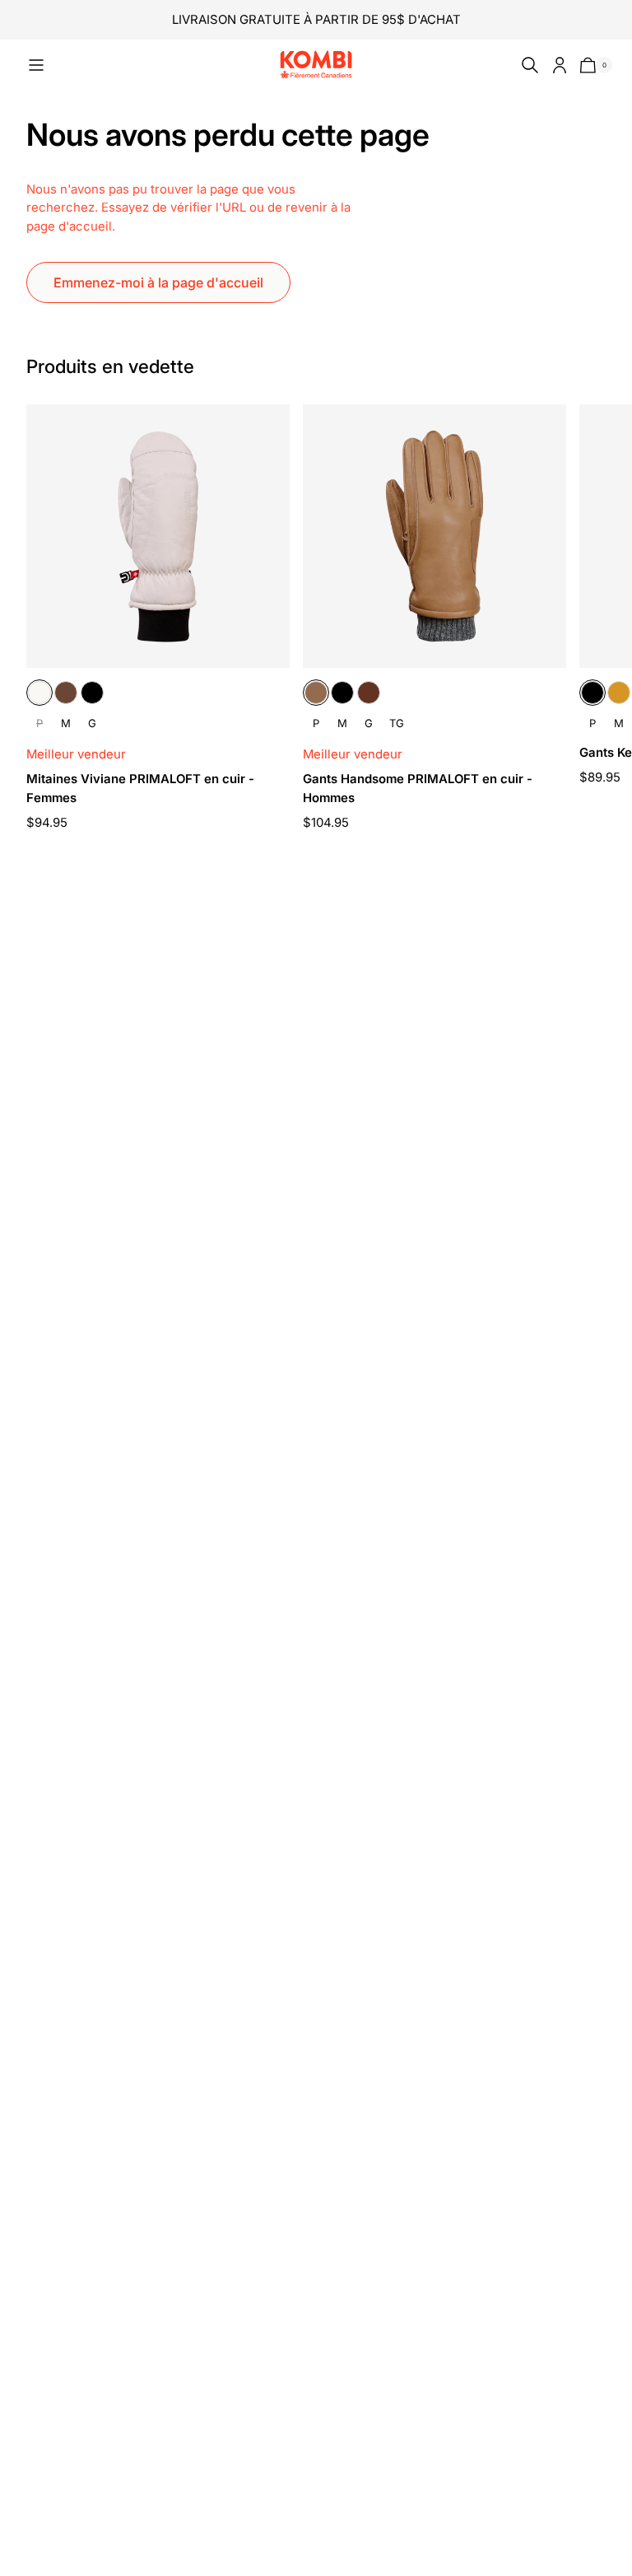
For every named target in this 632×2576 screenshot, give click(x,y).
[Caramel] (316, 693)
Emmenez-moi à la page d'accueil (158, 282)
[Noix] (369, 693)
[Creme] (39, 693)
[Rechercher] (527, 65)
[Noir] (92, 693)
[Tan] (619, 693)
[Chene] (66, 693)
